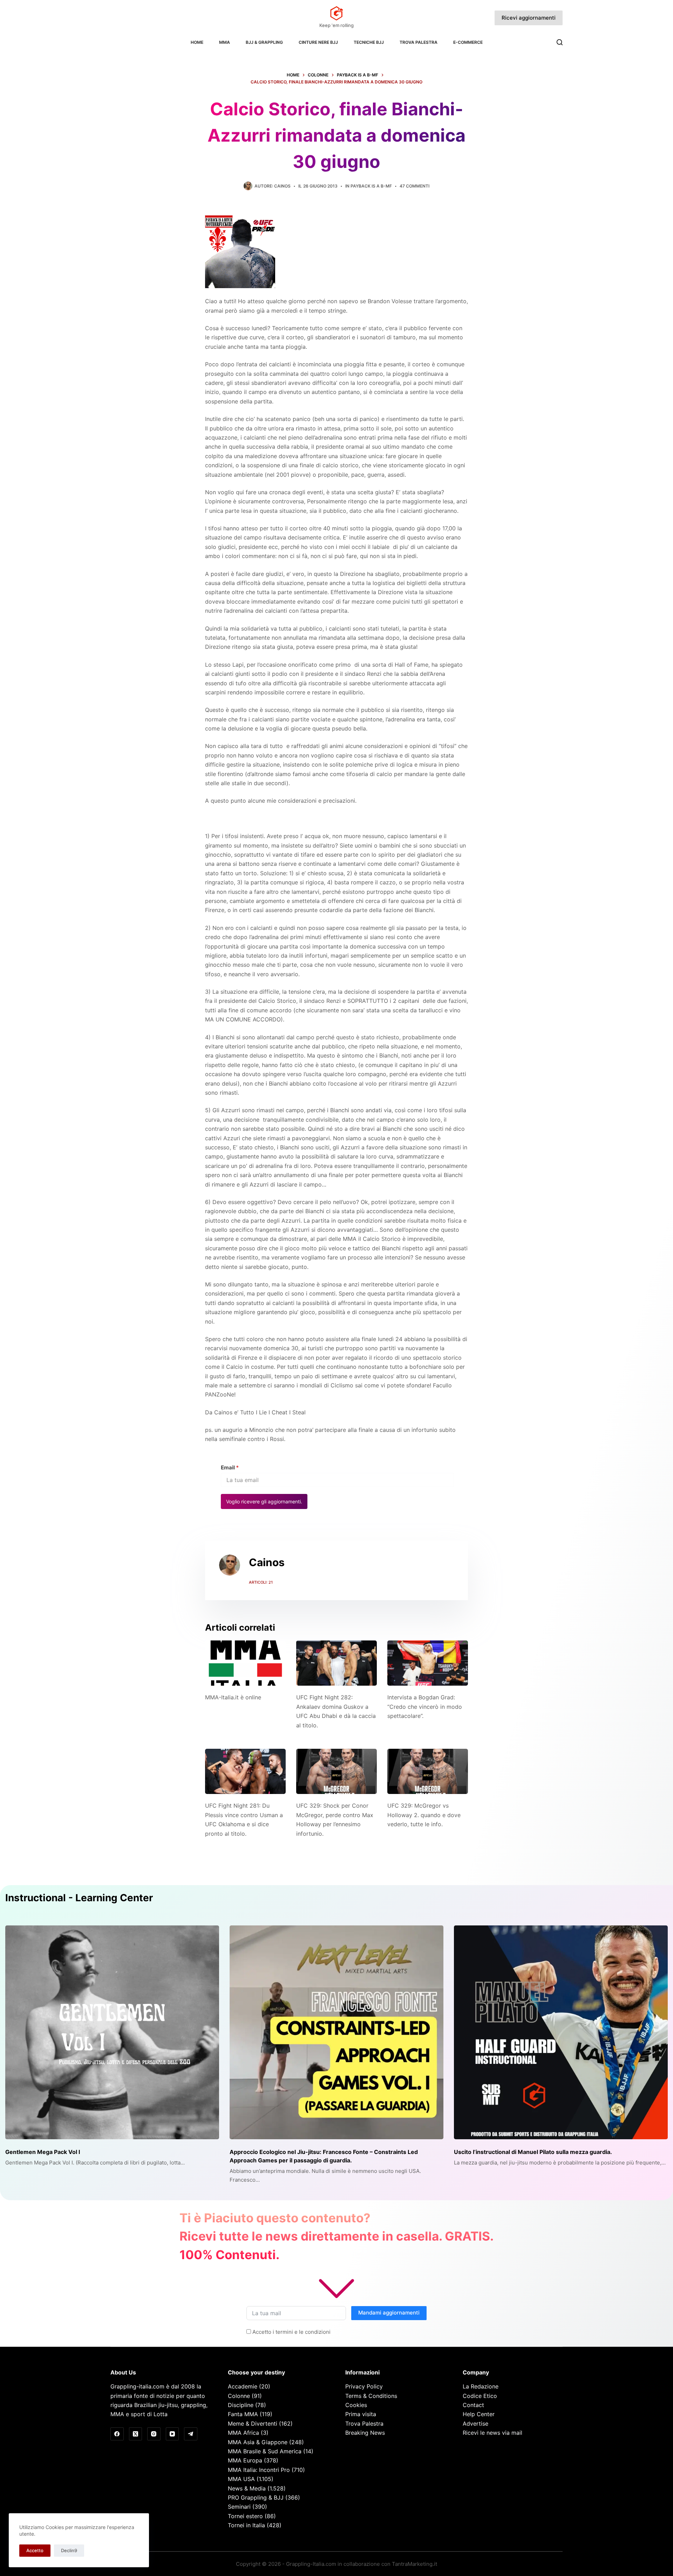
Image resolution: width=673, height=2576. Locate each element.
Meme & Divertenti (253, 2424)
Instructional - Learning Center (79, 1898)
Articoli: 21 (261, 1582)
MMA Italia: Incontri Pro (259, 2470)
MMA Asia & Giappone (258, 2442)
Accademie (243, 2386)
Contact (473, 2405)
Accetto (35, 2550)
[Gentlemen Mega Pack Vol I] (112, 2032)
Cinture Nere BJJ (318, 42)
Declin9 (69, 2550)
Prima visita (361, 2414)
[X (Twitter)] (136, 2434)
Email (230, 1467)
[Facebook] (117, 2434)
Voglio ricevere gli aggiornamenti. (264, 1501)
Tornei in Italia (246, 2525)
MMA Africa (243, 2433)
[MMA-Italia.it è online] (245, 1663)
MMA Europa (245, 2460)
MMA (225, 42)
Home (197, 42)
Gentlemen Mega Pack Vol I (43, 2152)
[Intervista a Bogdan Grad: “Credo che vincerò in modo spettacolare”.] (428, 1663)
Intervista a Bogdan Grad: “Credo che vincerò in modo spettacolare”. (425, 1707)
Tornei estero (245, 2516)
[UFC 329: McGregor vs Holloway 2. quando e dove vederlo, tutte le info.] (428, 1771)
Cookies (356, 2405)
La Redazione (481, 2386)
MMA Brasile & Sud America (265, 2451)
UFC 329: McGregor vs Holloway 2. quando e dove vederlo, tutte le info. (424, 1815)
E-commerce (468, 42)
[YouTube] (172, 2434)
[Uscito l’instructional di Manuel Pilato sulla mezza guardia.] (561, 2032)
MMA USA (241, 2479)
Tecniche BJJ (369, 42)
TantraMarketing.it (414, 2564)
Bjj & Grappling (264, 42)
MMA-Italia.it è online (233, 1697)
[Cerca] (560, 42)
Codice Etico (480, 2396)
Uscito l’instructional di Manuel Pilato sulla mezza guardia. (533, 2152)
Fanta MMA (243, 2414)
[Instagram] (154, 2434)
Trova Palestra (419, 42)
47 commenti (414, 186)
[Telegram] (191, 2434)
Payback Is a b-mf (371, 186)
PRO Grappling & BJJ (256, 2497)
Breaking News (365, 2433)
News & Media (247, 2488)
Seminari (239, 2507)
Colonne (239, 2396)
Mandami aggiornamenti (389, 2313)
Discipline (241, 2405)
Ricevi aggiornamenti (529, 18)
